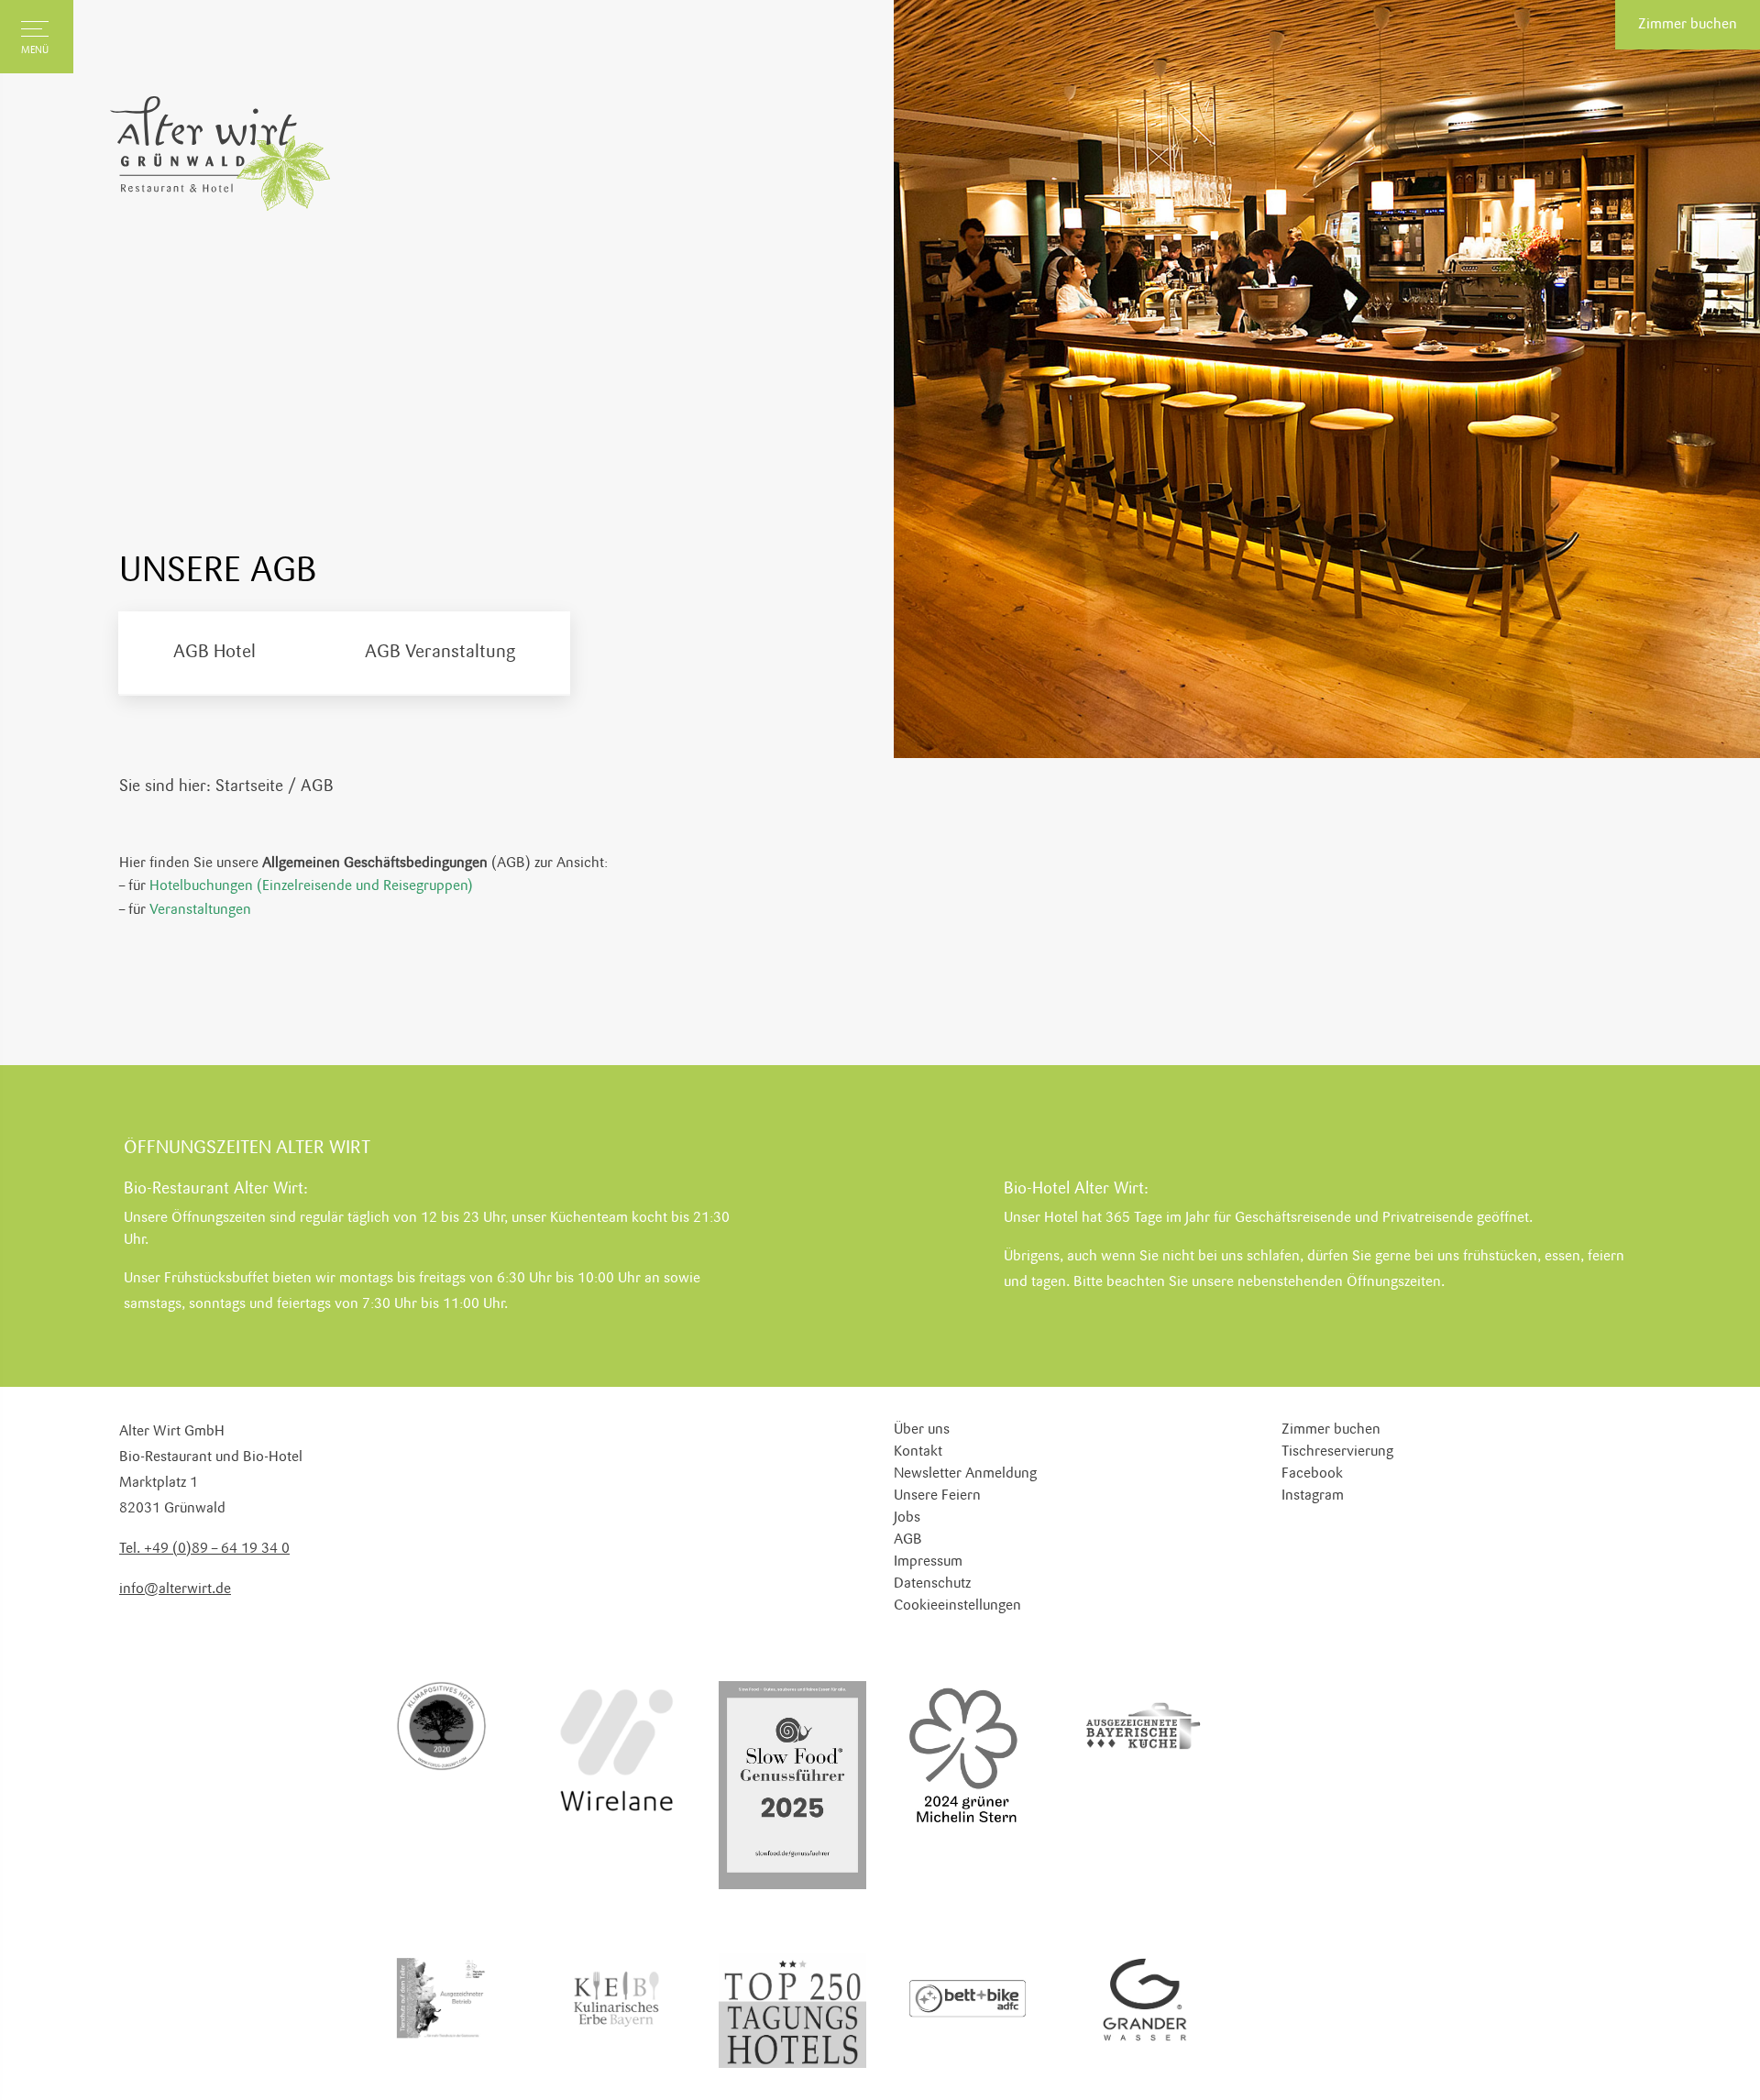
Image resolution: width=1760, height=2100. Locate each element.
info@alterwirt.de (175, 1589)
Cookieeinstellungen (957, 1606)
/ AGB (311, 786)
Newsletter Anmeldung (965, 1474)
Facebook (1312, 1474)
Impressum (928, 1562)
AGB (908, 1540)
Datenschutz (932, 1584)
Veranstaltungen (200, 910)
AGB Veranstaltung (440, 653)
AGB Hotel (214, 653)
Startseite (249, 786)
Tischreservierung (1337, 1452)
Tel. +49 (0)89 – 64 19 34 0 (204, 1549)
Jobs (907, 1518)
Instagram (1313, 1496)
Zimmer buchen (1688, 25)
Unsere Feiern (937, 1496)
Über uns (922, 1430)
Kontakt (918, 1452)
